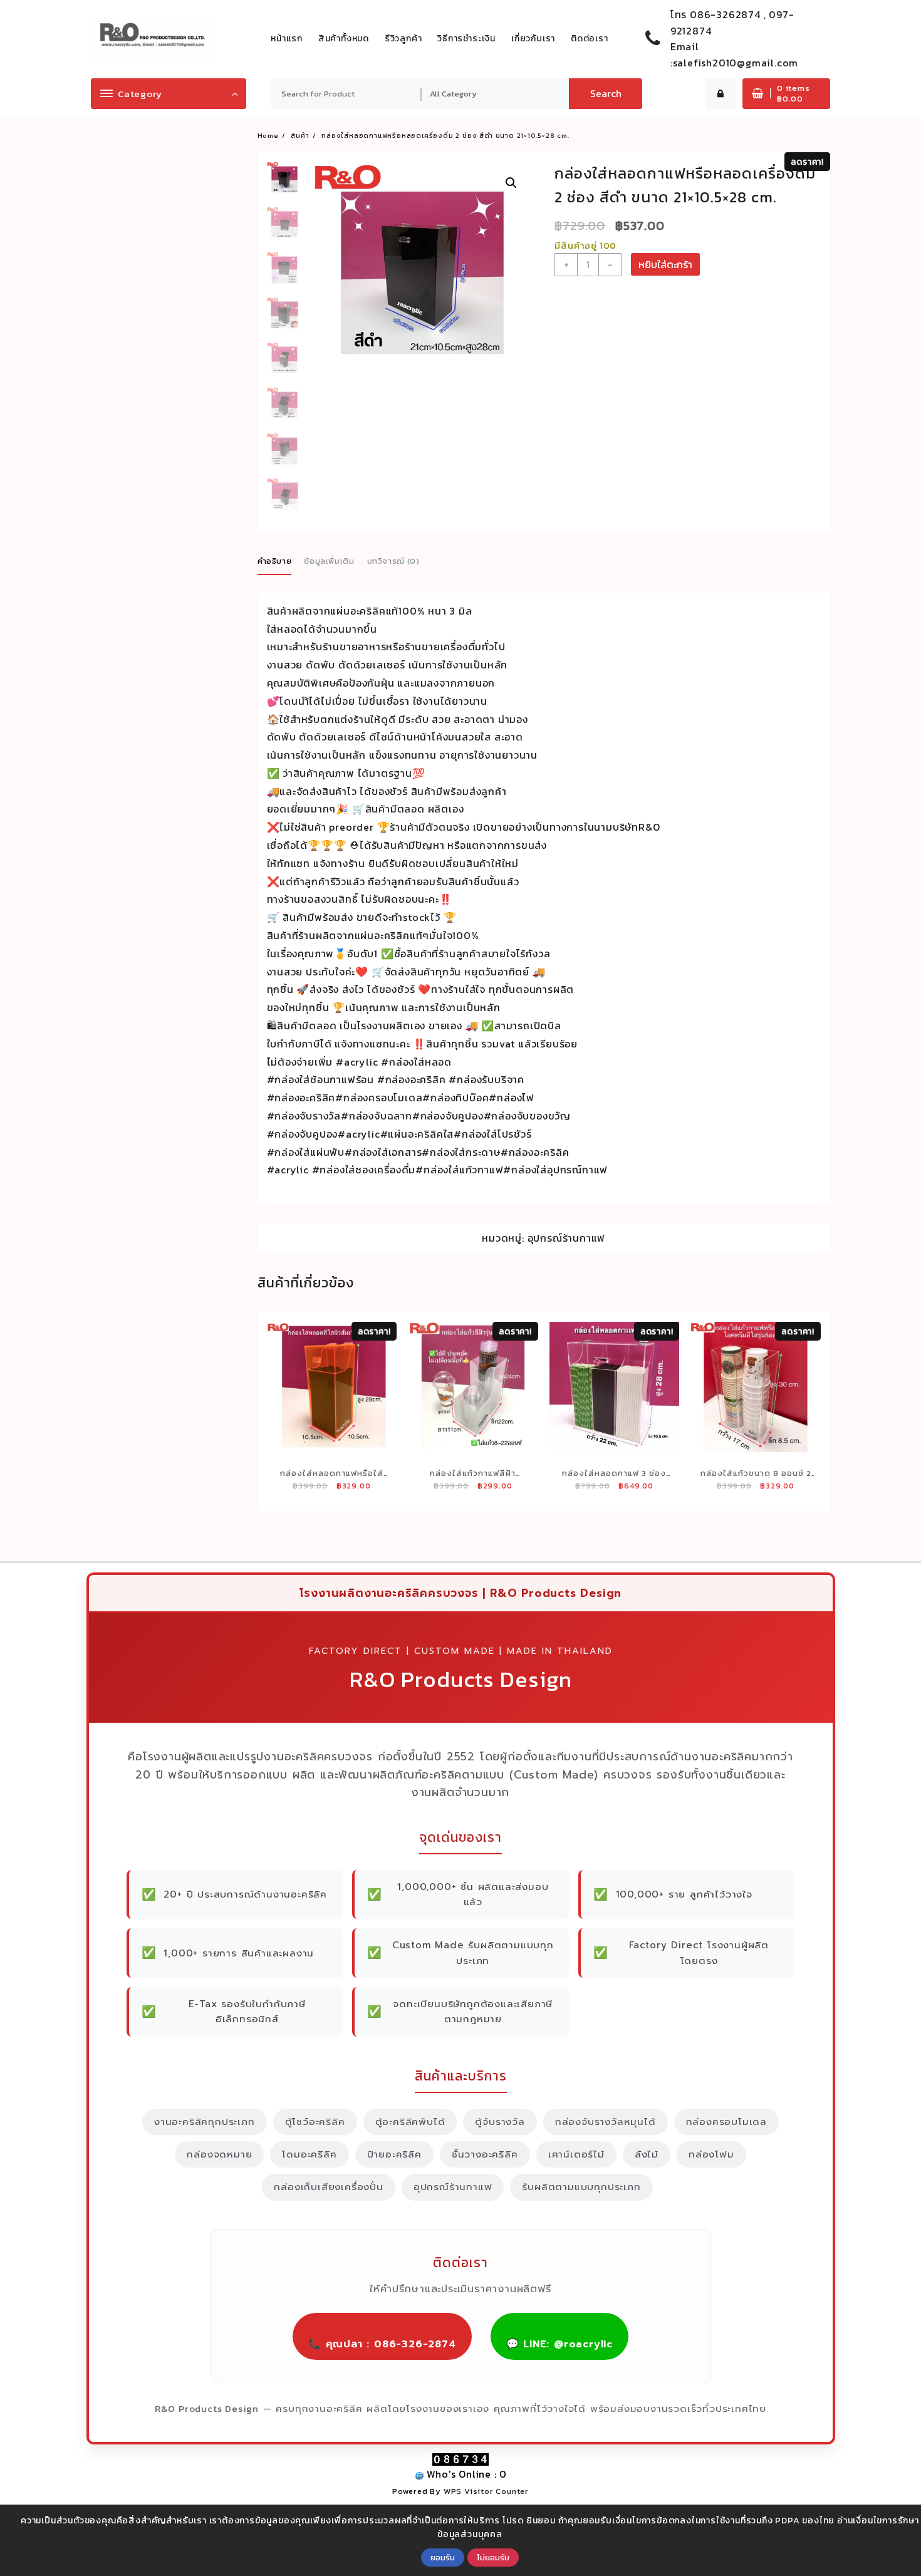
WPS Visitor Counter (486, 2491)
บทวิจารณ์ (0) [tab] (393, 561)
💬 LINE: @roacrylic (559, 2344)
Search (606, 93)
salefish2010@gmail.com (736, 63)
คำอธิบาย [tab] (275, 561)
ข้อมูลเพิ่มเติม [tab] (329, 561)
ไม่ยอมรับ (493, 2557)
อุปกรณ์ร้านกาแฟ (567, 1238)
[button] (511, 183)
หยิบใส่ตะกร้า (665, 264)
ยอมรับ (443, 2557)
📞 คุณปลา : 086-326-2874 (382, 2344)
